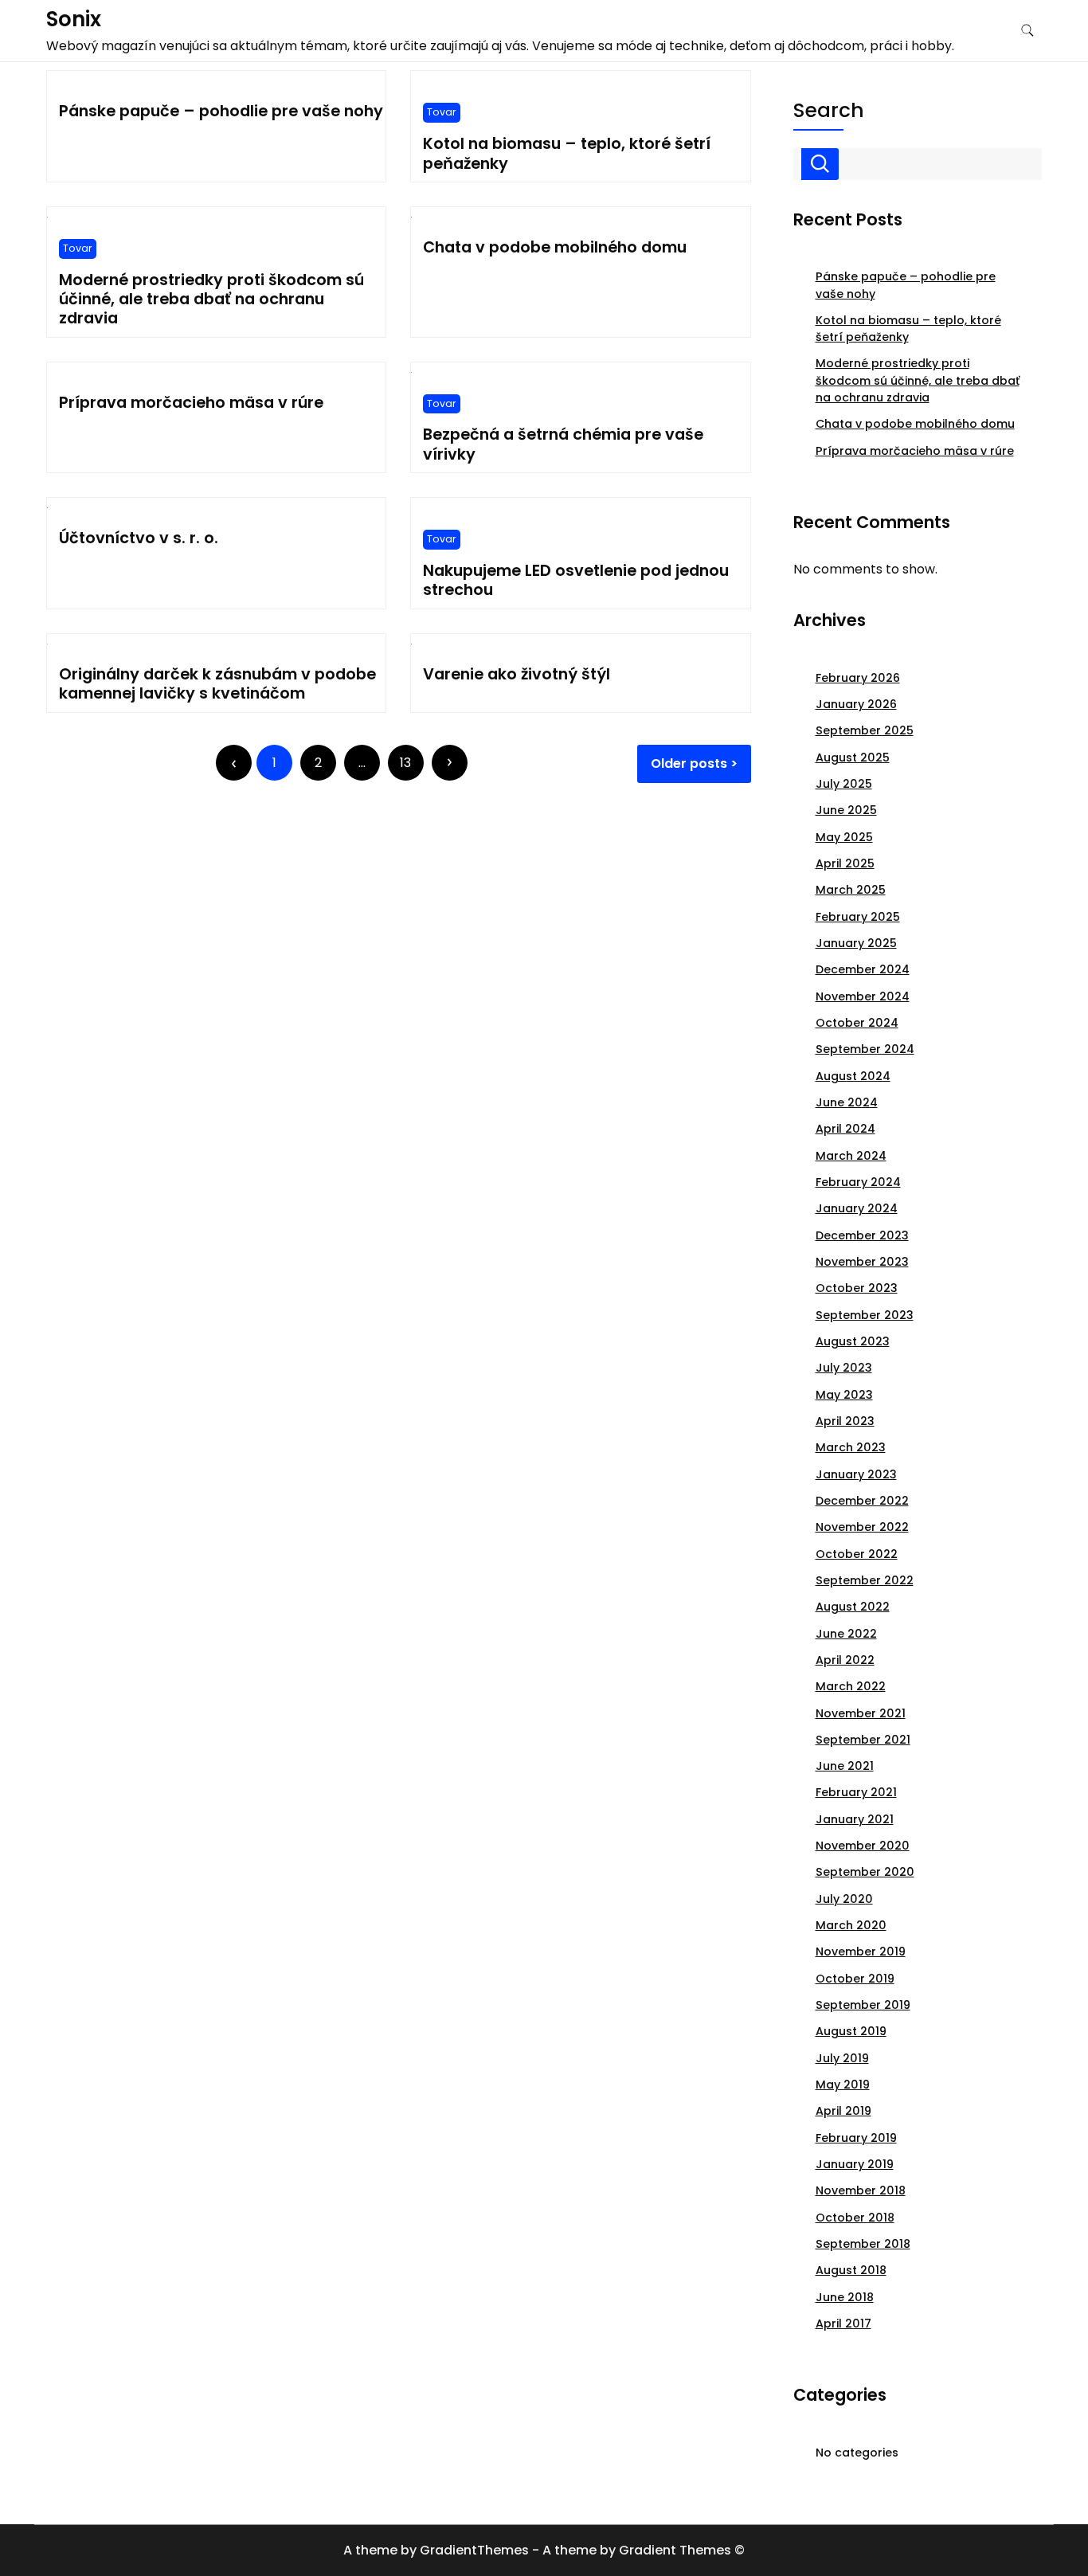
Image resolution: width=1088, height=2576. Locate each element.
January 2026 (856, 704)
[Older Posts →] (450, 763)
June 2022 (846, 1634)
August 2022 (853, 1607)
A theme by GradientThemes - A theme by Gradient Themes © (544, 2550)
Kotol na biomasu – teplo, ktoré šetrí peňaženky (567, 153)
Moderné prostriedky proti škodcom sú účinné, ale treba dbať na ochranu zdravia (211, 299)
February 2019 (856, 2138)
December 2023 (862, 1235)
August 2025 (853, 758)
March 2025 (851, 890)
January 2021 (855, 1819)
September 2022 (865, 1580)
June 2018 (845, 2297)
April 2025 (845, 863)
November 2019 (861, 1952)
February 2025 (858, 917)
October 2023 (857, 1288)
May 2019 (843, 2085)
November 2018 (861, 2190)
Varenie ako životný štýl (517, 674)
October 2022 (857, 1554)
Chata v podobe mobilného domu (555, 247)
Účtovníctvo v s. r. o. (139, 538)
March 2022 (851, 1686)
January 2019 (855, 2164)
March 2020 (851, 1925)
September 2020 (865, 1872)
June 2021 (845, 1766)
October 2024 (857, 1023)
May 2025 (844, 837)
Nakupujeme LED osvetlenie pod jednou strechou (576, 580)
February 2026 (858, 678)
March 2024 (851, 1156)
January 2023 (856, 1474)
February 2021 (856, 1792)
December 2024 (863, 969)
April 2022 (845, 1660)
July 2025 (844, 784)
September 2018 (863, 2244)
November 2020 (863, 1846)
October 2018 (855, 2218)
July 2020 (844, 1899)
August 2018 (851, 2270)
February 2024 (858, 1182)
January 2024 (857, 1208)
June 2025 (846, 810)
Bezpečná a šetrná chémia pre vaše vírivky (563, 444)
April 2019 (843, 2111)
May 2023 (844, 1395)
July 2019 (842, 2058)
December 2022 (862, 1501)
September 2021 (863, 1740)
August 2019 (851, 2031)
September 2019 (863, 2005)
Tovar (442, 112)
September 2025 (865, 730)
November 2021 (861, 1713)
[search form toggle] (1027, 31)
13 (405, 763)
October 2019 (855, 1979)
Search (829, 111)
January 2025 (856, 943)
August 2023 (853, 1341)
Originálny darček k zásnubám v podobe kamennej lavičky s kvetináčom (217, 684)
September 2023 (865, 1315)
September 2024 (865, 1049)
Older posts (689, 763)
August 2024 (853, 1076)
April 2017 (843, 2323)
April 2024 (845, 1129)
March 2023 (851, 1447)
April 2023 (845, 1421)
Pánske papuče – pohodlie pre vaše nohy (221, 111)
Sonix (74, 19)
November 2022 (862, 1527)
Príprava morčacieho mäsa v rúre (191, 403)
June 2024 (847, 1102)
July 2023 (844, 1368)
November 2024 (863, 996)
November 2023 (862, 1262)
